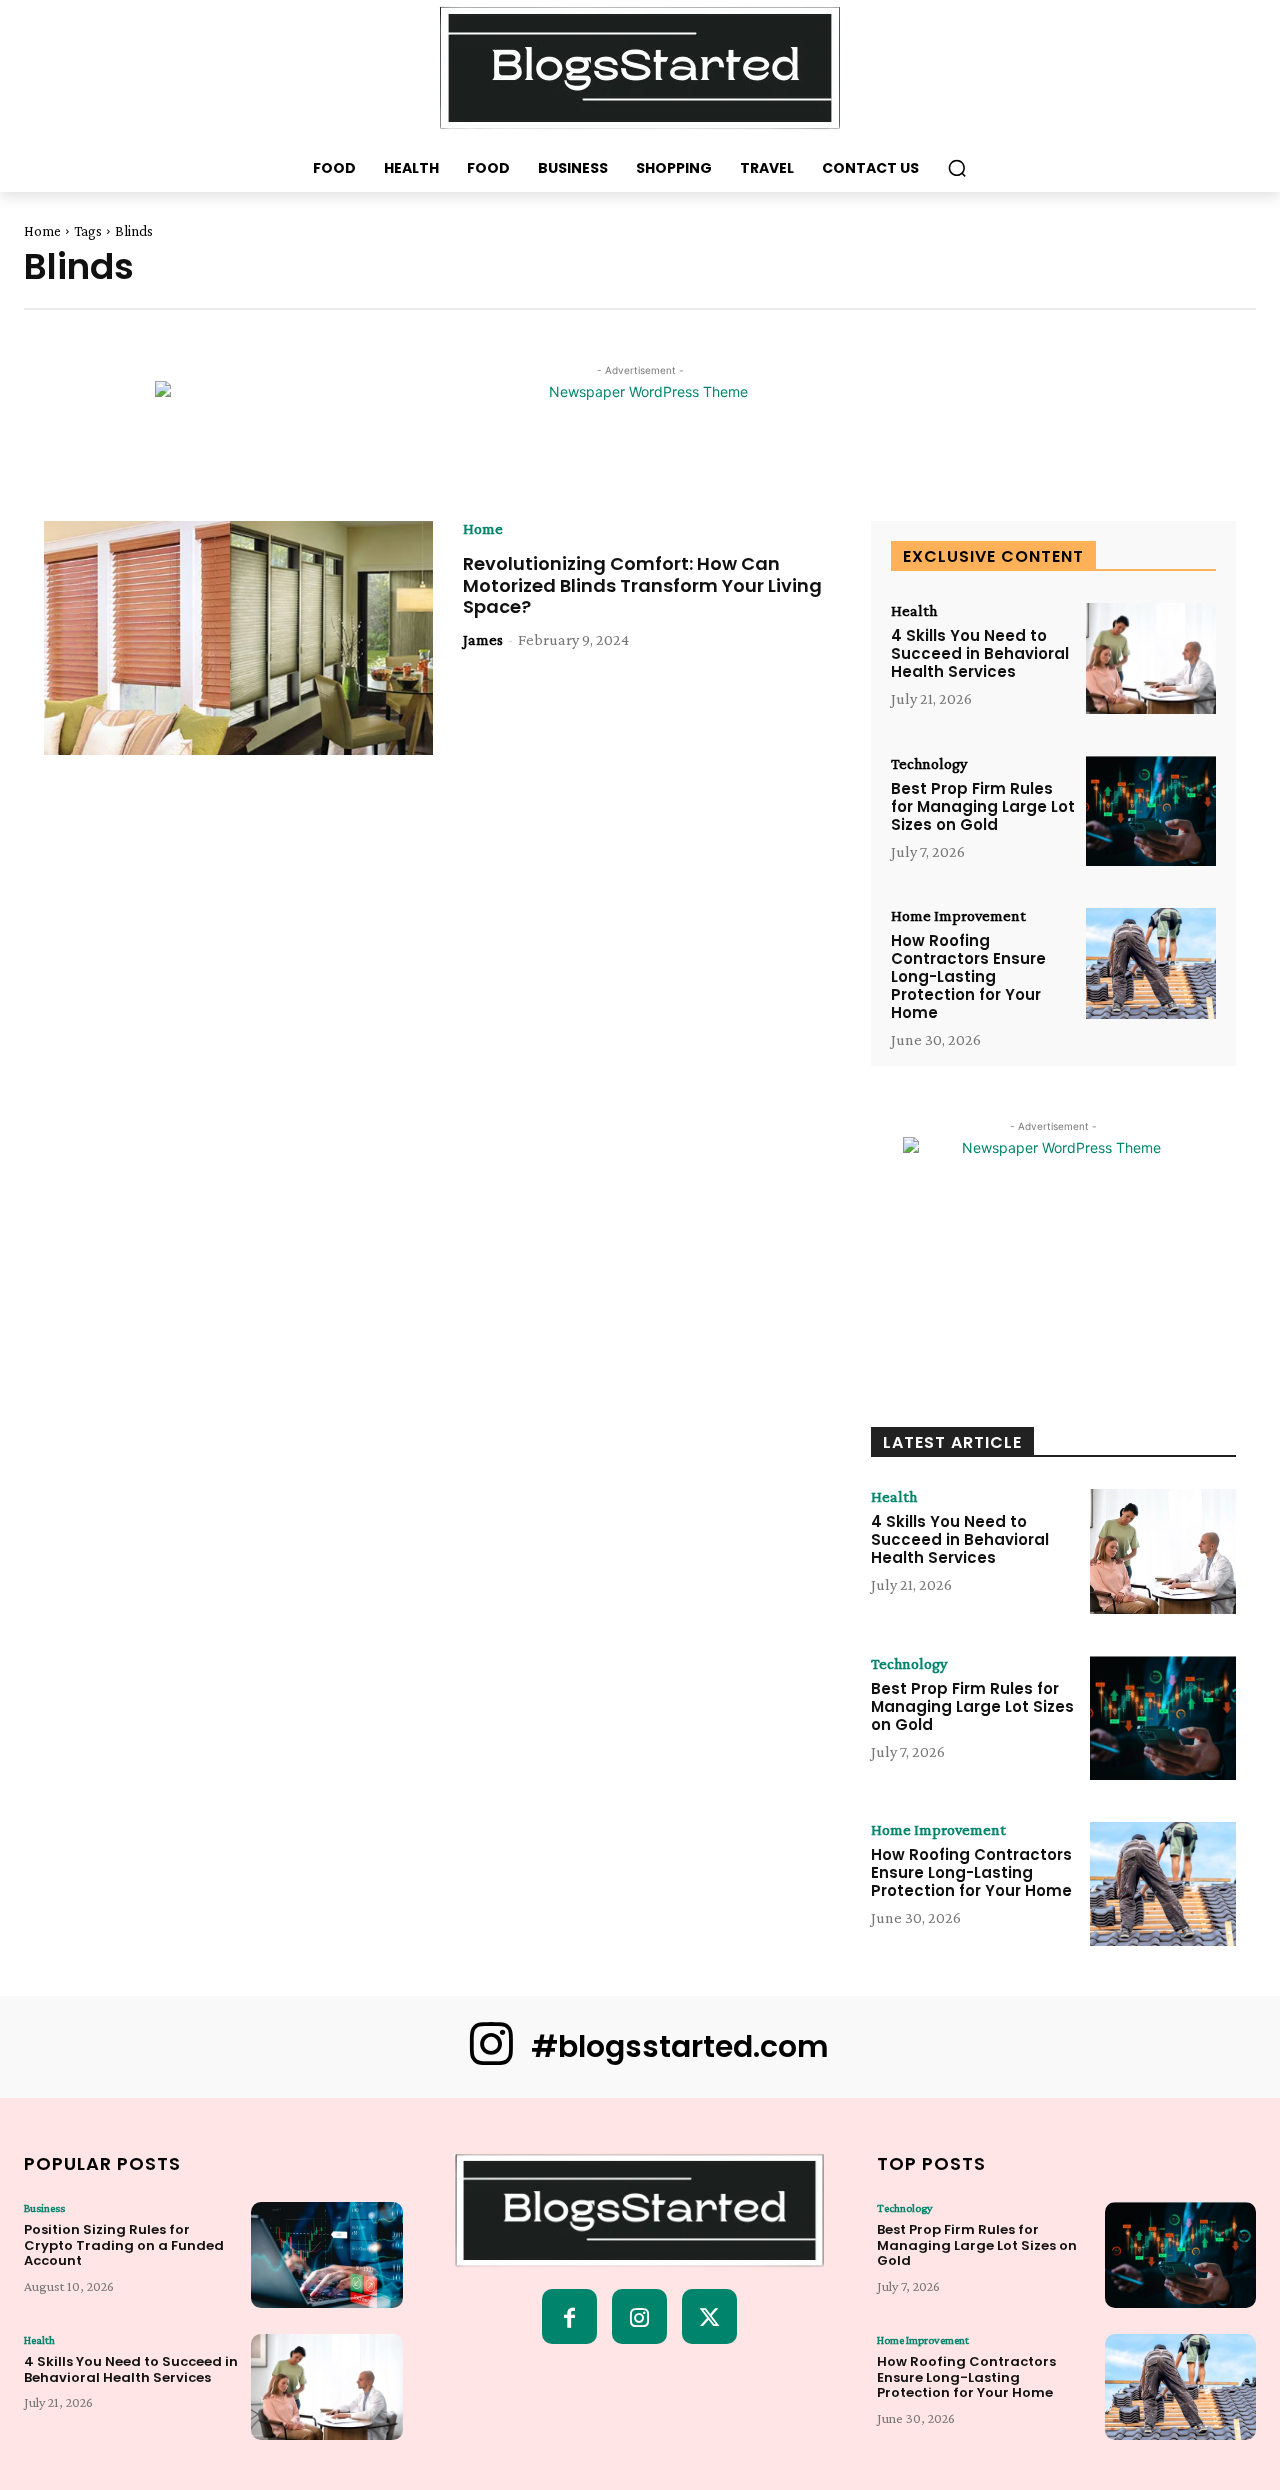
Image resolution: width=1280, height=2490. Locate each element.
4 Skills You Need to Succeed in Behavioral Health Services (980, 653)
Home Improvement (958, 916)
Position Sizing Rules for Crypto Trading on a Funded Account (124, 2245)
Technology (929, 764)
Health (914, 611)
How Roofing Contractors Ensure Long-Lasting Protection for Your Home (968, 976)
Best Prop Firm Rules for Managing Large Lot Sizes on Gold (983, 806)
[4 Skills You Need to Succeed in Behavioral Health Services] (1151, 658)
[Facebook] (569, 2316)
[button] (957, 168)
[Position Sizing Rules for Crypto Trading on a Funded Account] (326, 2255)
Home (42, 231)
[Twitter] (709, 2316)
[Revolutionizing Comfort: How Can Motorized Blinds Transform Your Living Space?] (238, 638)
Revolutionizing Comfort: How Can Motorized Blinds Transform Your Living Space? (642, 585)
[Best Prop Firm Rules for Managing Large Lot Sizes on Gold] (1151, 811)
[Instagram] (639, 2316)
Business (44, 2208)
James (483, 639)
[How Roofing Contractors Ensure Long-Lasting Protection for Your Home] (1151, 963)
